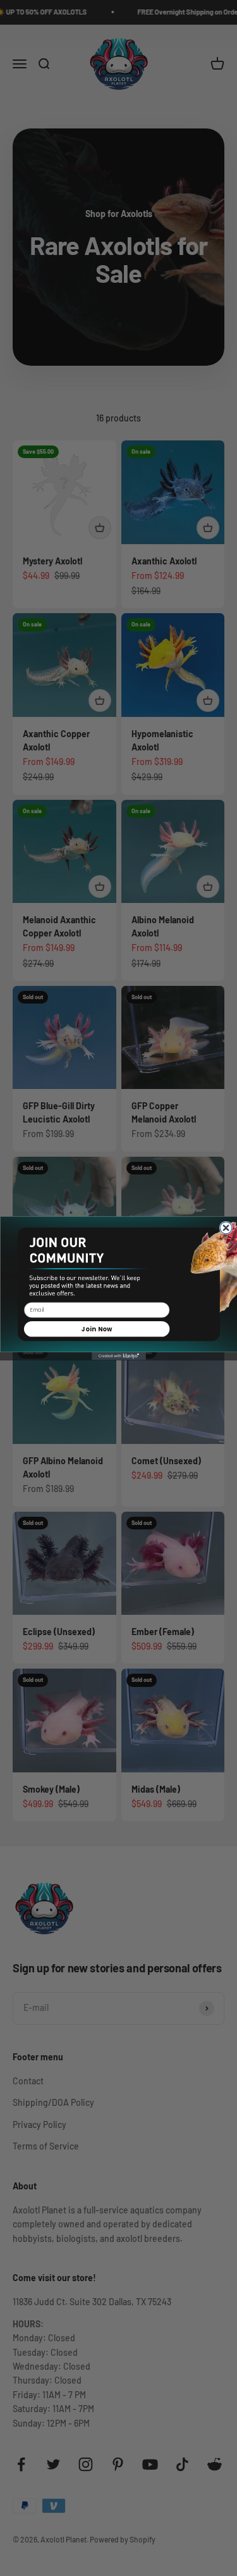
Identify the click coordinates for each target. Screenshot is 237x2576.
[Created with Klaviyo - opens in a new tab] (119, 1356)
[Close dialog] (226, 1228)
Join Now (97, 1328)
